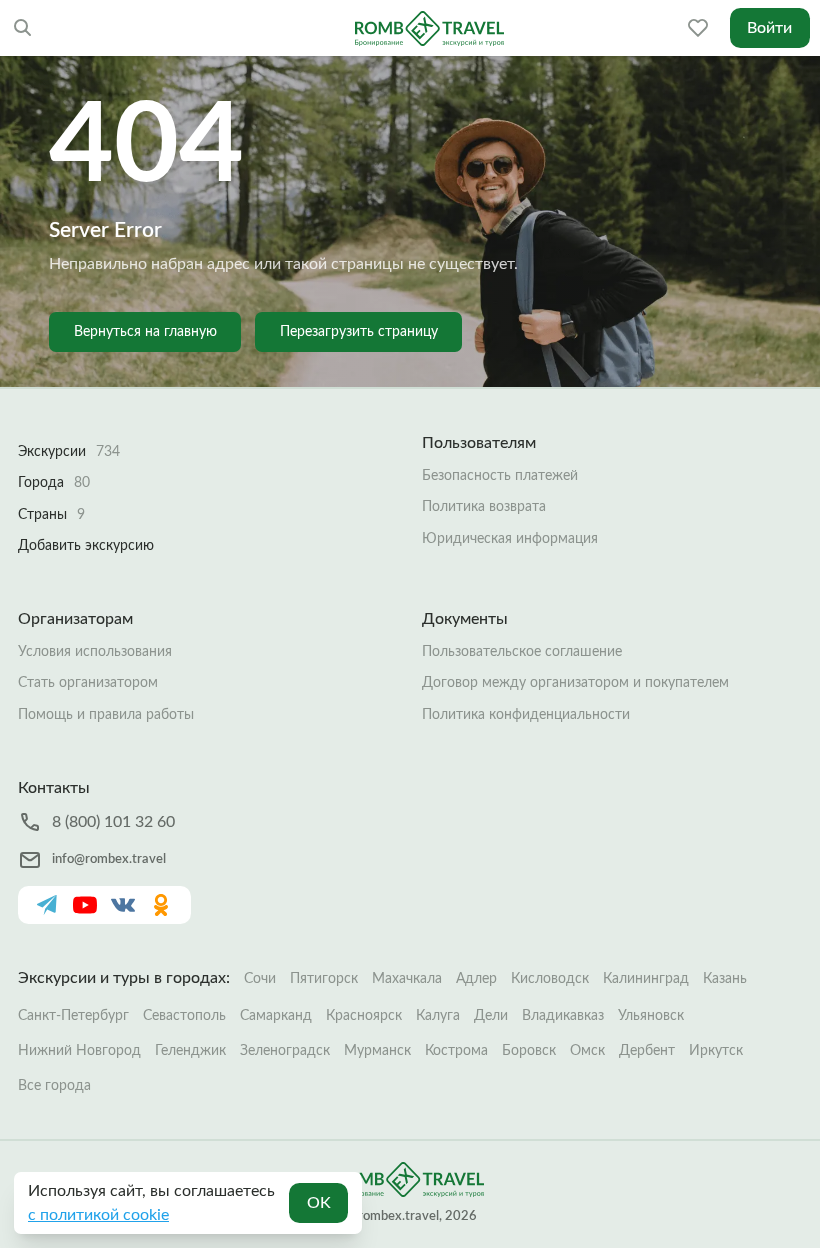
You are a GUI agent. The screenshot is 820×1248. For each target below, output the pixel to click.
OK (319, 1203)
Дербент (647, 1051)
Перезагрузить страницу (359, 332)
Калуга (438, 1016)
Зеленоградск (285, 1051)
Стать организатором (88, 683)
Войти (769, 28)
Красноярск (364, 1016)
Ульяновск (651, 1016)
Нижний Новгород (79, 1051)
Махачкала (407, 979)
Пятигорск (324, 979)
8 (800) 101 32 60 (113, 822)
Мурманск (377, 1051)
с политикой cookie (98, 1215)
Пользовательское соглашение (522, 652)
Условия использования (95, 652)
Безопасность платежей (500, 476)
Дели (491, 1016)
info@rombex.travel (109, 859)
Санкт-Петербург (73, 1016)
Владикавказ (563, 1016)
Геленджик (190, 1051)
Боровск (529, 1051)
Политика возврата (484, 507)
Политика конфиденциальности (526, 715)
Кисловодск (550, 979)
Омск (587, 1051)
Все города (54, 1086)
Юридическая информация (510, 539)
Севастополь (184, 1016)
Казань (725, 979)
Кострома (456, 1051)
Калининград (646, 979)
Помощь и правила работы (106, 715)
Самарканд (276, 1016)
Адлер (476, 979)
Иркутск (716, 1051)
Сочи (260, 979)
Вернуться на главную (145, 332)
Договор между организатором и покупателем (575, 683)
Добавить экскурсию (86, 546)
